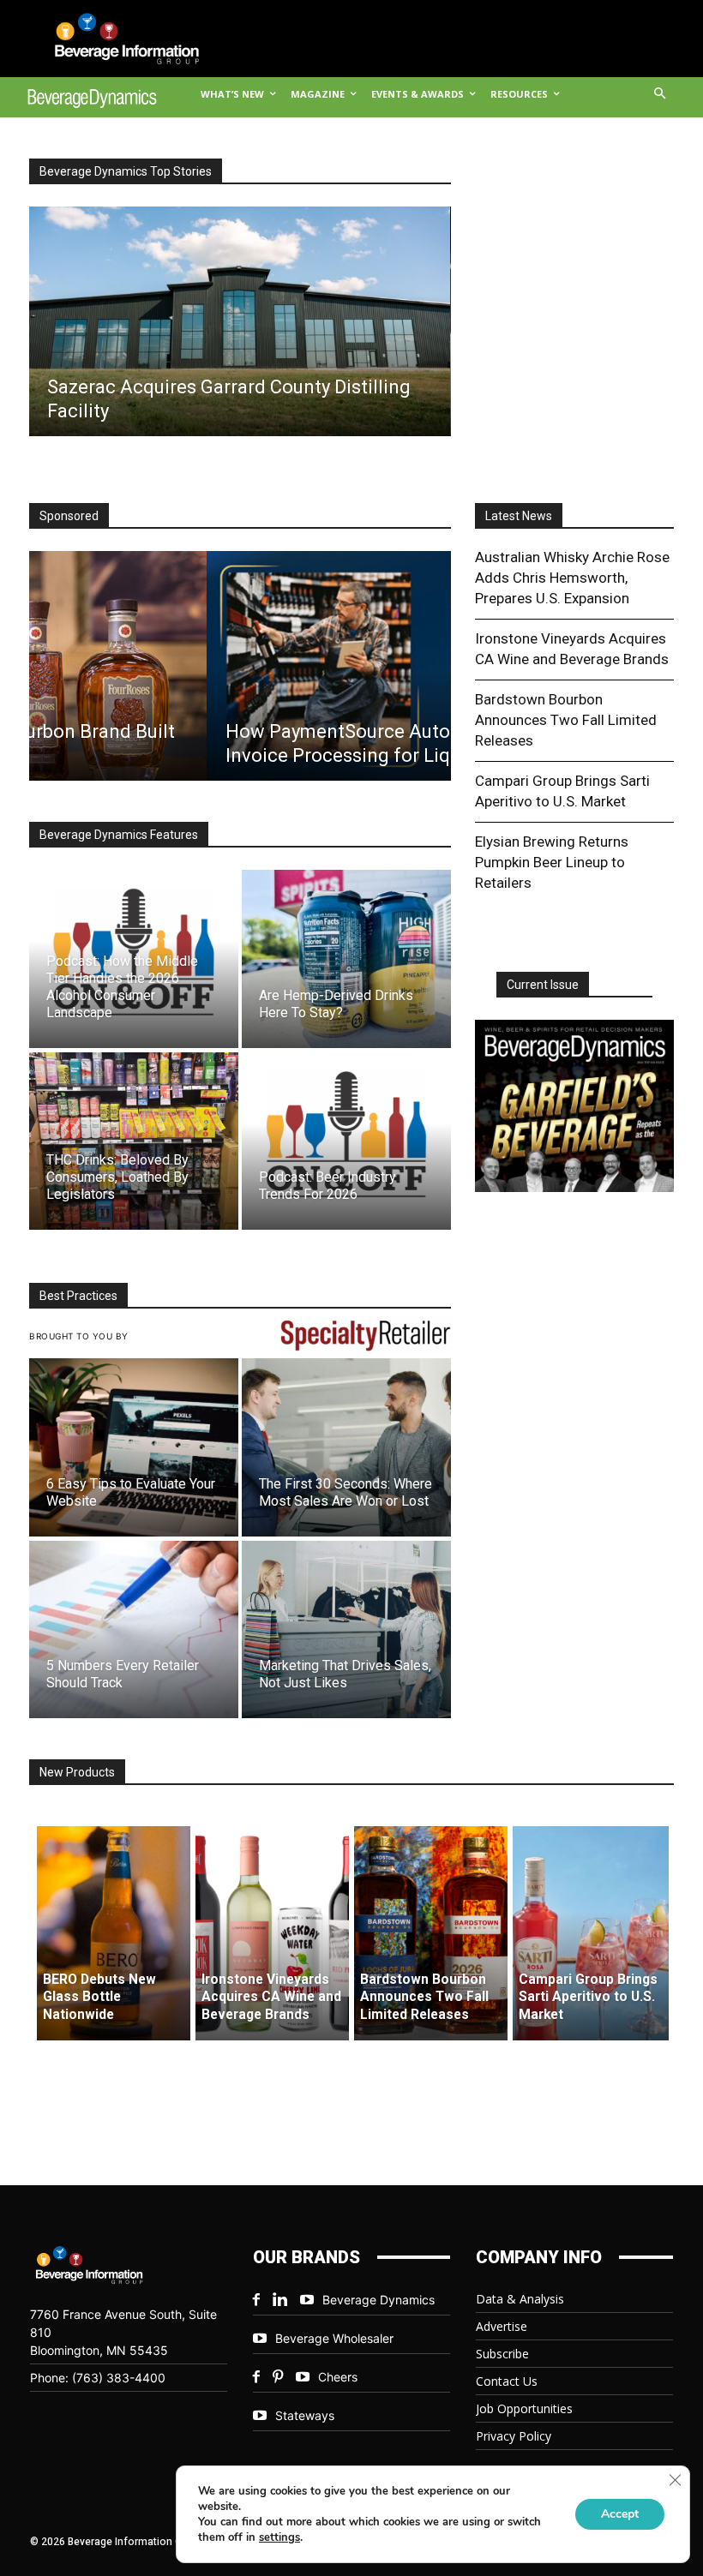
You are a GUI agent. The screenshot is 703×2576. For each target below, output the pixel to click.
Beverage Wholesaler (334, 2338)
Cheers (338, 2377)
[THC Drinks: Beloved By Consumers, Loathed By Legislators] (134, 1141)
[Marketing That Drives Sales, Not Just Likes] (346, 1629)
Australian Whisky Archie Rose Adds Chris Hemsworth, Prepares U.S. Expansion (572, 578)
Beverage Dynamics (379, 2300)
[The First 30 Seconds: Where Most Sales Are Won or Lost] (346, 1447)
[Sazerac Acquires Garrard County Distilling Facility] (239, 321)
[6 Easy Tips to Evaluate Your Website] (134, 1447)
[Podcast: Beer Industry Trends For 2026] (346, 1141)
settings (279, 2537)
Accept (620, 2514)
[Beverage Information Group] (114, 39)
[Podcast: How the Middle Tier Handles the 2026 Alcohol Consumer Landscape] (134, 959)
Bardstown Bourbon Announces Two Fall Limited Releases (566, 720)
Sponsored (69, 516)
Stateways (305, 2415)
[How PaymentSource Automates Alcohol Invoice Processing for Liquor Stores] (239, 666)
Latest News (519, 516)
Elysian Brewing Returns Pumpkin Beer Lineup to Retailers (552, 862)
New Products (77, 1772)
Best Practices (78, 1296)
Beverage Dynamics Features (119, 835)
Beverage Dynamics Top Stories (126, 171)
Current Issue (543, 985)
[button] (661, 95)
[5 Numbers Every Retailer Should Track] (134, 1629)
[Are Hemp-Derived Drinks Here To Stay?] (346, 959)
